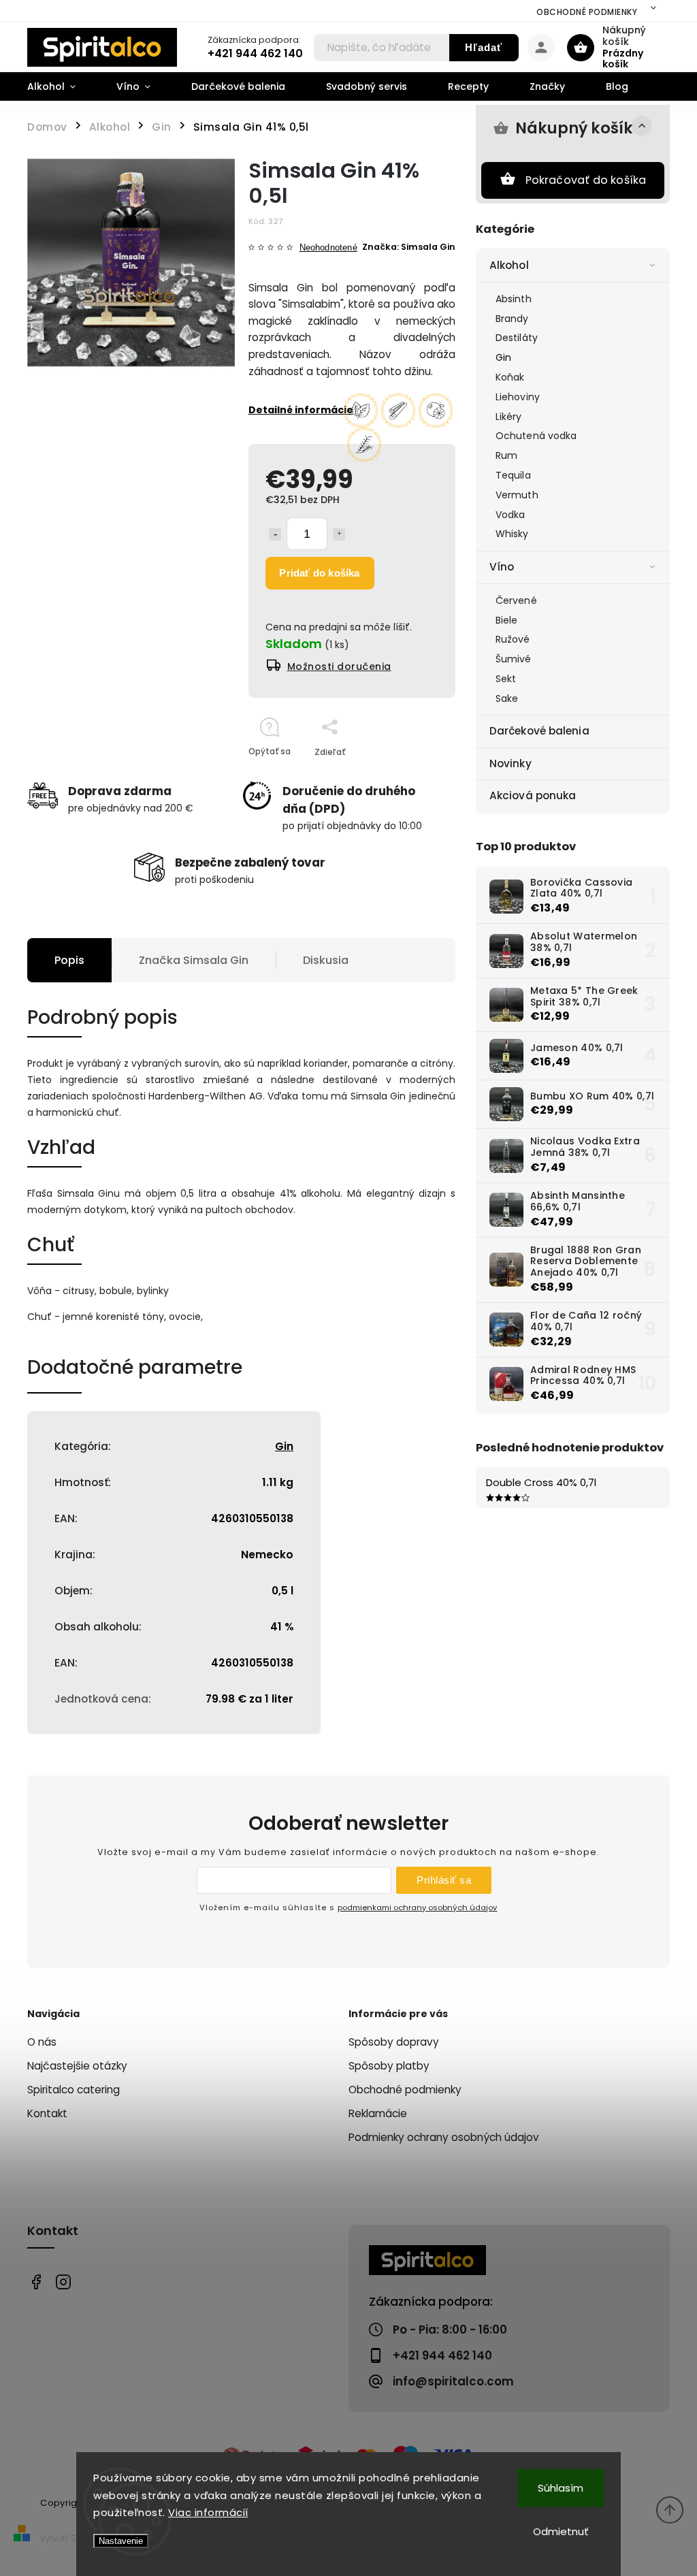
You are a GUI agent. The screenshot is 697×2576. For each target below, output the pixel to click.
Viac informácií (208, 2512)
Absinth (514, 299)
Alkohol (509, 265)
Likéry (509, 417)
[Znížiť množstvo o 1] (275, 534)
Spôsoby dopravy (394, 2042)
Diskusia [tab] (326, 960)
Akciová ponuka (533, 795)
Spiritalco (36, 2282)
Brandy (512, 319)
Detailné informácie (301, 410)
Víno (502, 567)
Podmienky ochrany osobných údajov (444, 2137)
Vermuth (517, 495)
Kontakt (47, 2113)
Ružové (513, 639)
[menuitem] (62, 86)
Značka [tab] (194, 960)
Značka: (409, 247)
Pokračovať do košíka (586, 180)
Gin (503, 357)
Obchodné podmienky (587, 12)
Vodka (510, 515)
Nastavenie (121, 2541)
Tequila (513, 475)
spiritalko (63, 2282)
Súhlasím (561, 2488)
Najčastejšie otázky (77, 2066)
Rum (506, 455)
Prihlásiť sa (444, 1880)
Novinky (510, 763)
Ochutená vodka (536, 436)
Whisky (512, 534)
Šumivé (514, 659)
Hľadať (484, 47)
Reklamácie (378, 2113)
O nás (42, 2042)
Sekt (506, 679)
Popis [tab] (69, 960)
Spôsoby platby (389, 2066)
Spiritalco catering (74, 2090)
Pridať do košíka (319, 573)
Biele (507, 620)
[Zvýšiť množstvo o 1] (339, 534)
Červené (516, 600)
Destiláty (517, 338)
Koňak (510, 377)
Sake (507, 698)
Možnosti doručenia (339, 666)
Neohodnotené (328, 248)
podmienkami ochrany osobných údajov (417, 1907)
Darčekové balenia (539, 731)
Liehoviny (518, 397)
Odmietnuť (561, 2531)
